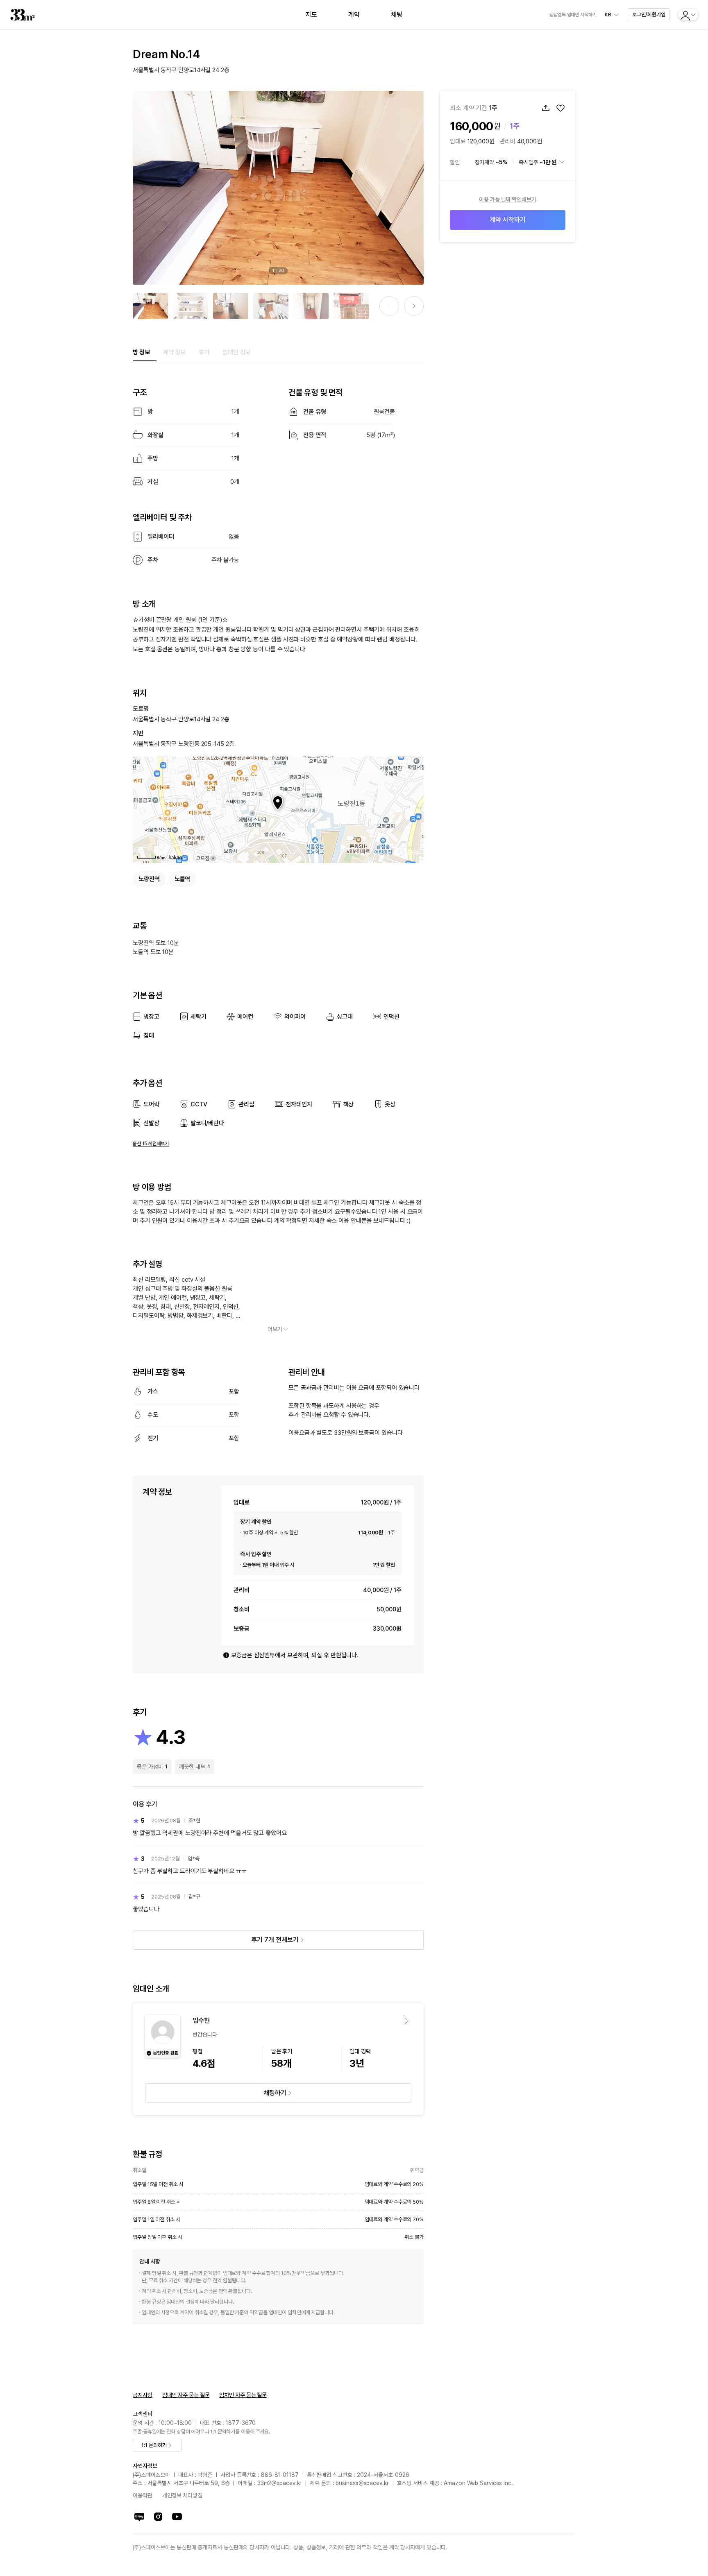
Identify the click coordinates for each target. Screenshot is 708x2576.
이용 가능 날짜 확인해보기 (508, 199)
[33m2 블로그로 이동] (139, 2517)
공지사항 (143, 2395)
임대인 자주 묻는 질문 (186, 2395)
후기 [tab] (204, 352)
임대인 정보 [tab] (236, 352)
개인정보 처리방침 (182, 2495)
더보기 (275, 1329)
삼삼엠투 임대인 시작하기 (573, 15)
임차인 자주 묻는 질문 (243, 2395)
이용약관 (143, 2495)
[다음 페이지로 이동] (414, 306)
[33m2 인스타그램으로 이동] (158, 2517)
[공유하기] (546, 108)
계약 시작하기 (507, 220)
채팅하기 (275, 2093)
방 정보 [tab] (141, 352)
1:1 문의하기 (154, 2445)
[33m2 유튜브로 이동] (177, 2517)
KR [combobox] (608, 15)
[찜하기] (560, 108)
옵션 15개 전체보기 (151, 1144)
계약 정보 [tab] (175, 352)
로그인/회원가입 (649, 15)
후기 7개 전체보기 (275, 1940)
